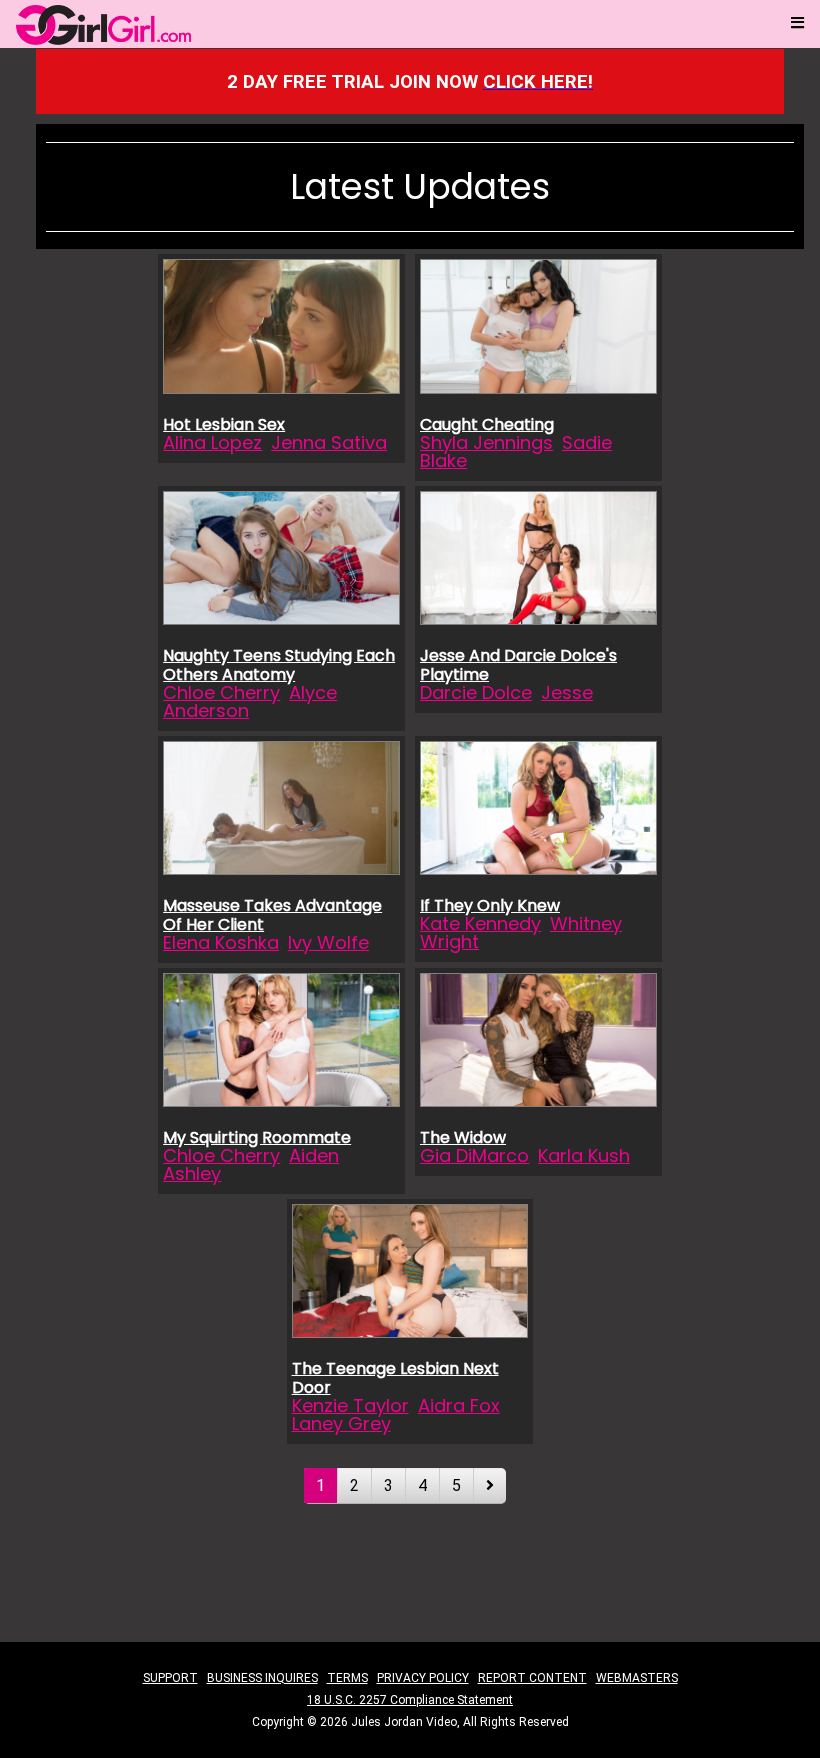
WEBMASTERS (637, 1678)
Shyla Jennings (486, 442)
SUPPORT (170, 1678)
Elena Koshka (221, 942)
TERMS (347, 1678)
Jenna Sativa (329, 442)
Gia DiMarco (474, 1155)
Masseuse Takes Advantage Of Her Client (272, 915)
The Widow (463, 1137)
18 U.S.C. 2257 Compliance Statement (410, 1700)
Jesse (567, 692)
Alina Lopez (212, 442)
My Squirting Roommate (257, 1137)
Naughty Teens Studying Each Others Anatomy (279, 665)
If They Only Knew (490, 905)
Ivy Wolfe (328, 942)
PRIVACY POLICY (423, 1678)
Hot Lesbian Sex (224, 424)
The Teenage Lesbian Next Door (395, 1378)
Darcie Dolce (476, 692)
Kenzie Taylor (350, 1405)
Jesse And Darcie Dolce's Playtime (518, 665)
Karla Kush (584, 1155)
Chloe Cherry (221, 692)
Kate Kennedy (480, 923)
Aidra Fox (459, 1405)
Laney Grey (341, 1423)
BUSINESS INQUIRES (262, 1678)
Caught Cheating (487, 424)
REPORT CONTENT (532, 1678)
